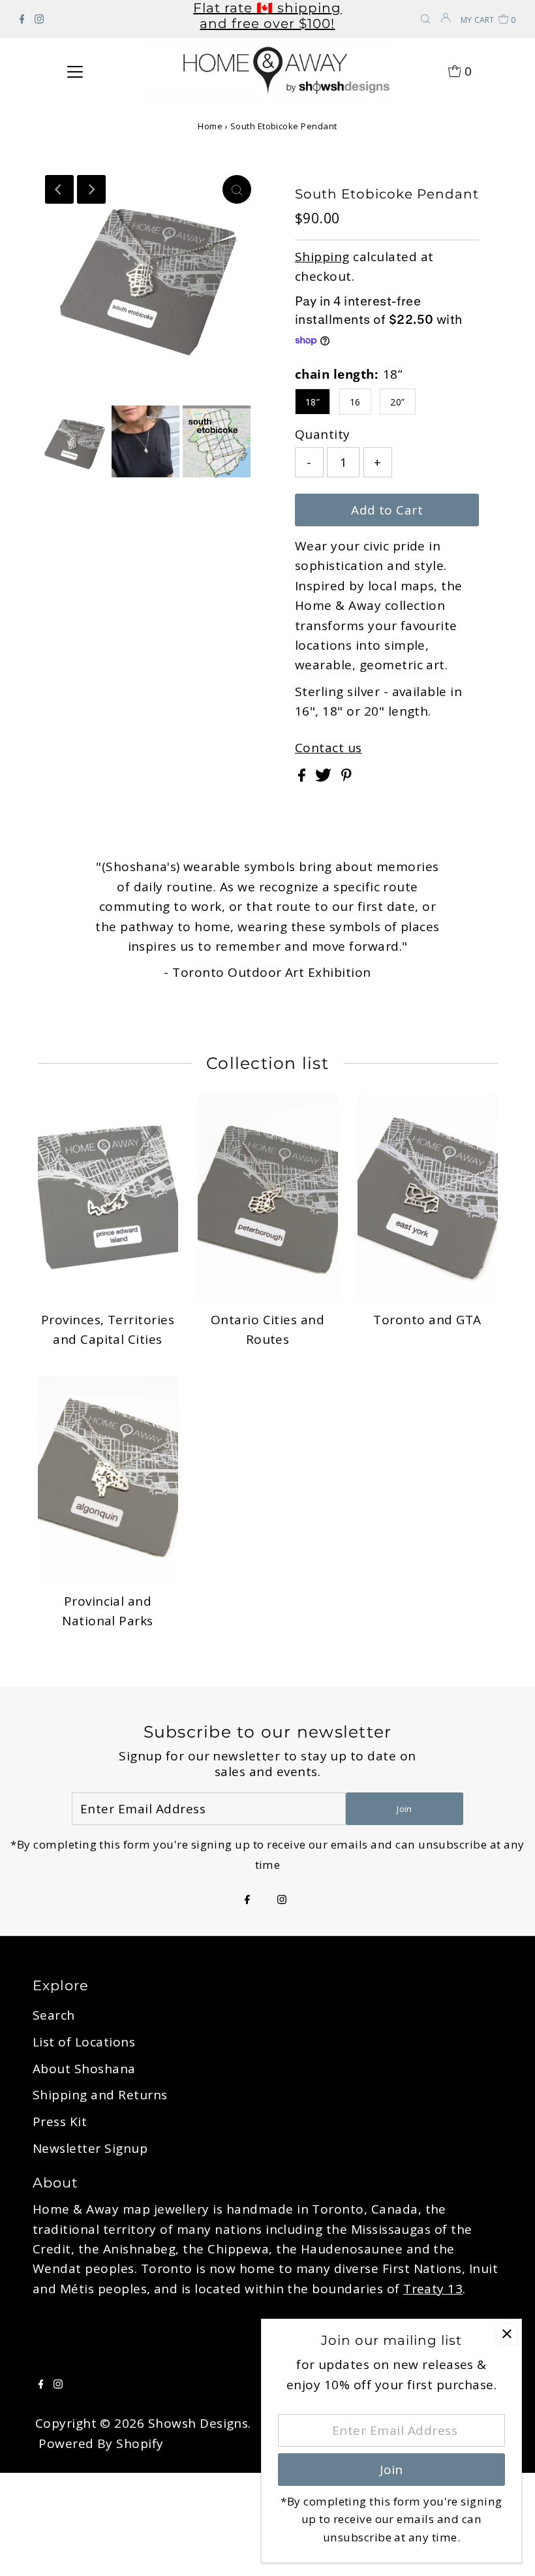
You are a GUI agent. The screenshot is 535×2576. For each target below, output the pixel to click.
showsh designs (198, 2423)
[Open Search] (425, 20)
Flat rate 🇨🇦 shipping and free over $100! (267, 16)
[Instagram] (39, 19)
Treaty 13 (433, 2289)
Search (54, 2015)
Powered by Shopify (101, 2443)
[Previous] (59, 189)
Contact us (329, 748)
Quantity (323, 434)
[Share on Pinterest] (346, 777)
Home (210, 126)
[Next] (91, 189)
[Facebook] (22, 19)
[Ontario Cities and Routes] (268, 1199)
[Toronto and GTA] (428, 1199)
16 (355, 402)
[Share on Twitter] (325, 777)
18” (313, 402)
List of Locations (84, 2042)
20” (397, 402)
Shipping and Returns (100, 2095)
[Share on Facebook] (303, 777)
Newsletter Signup (90, 2148)
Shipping (322, 257)
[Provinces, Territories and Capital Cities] (108, 1199)
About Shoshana (84, 2069)
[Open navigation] (75, 71)
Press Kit (60, 2122)
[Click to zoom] (237, 189)
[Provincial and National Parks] (108, 1480)
